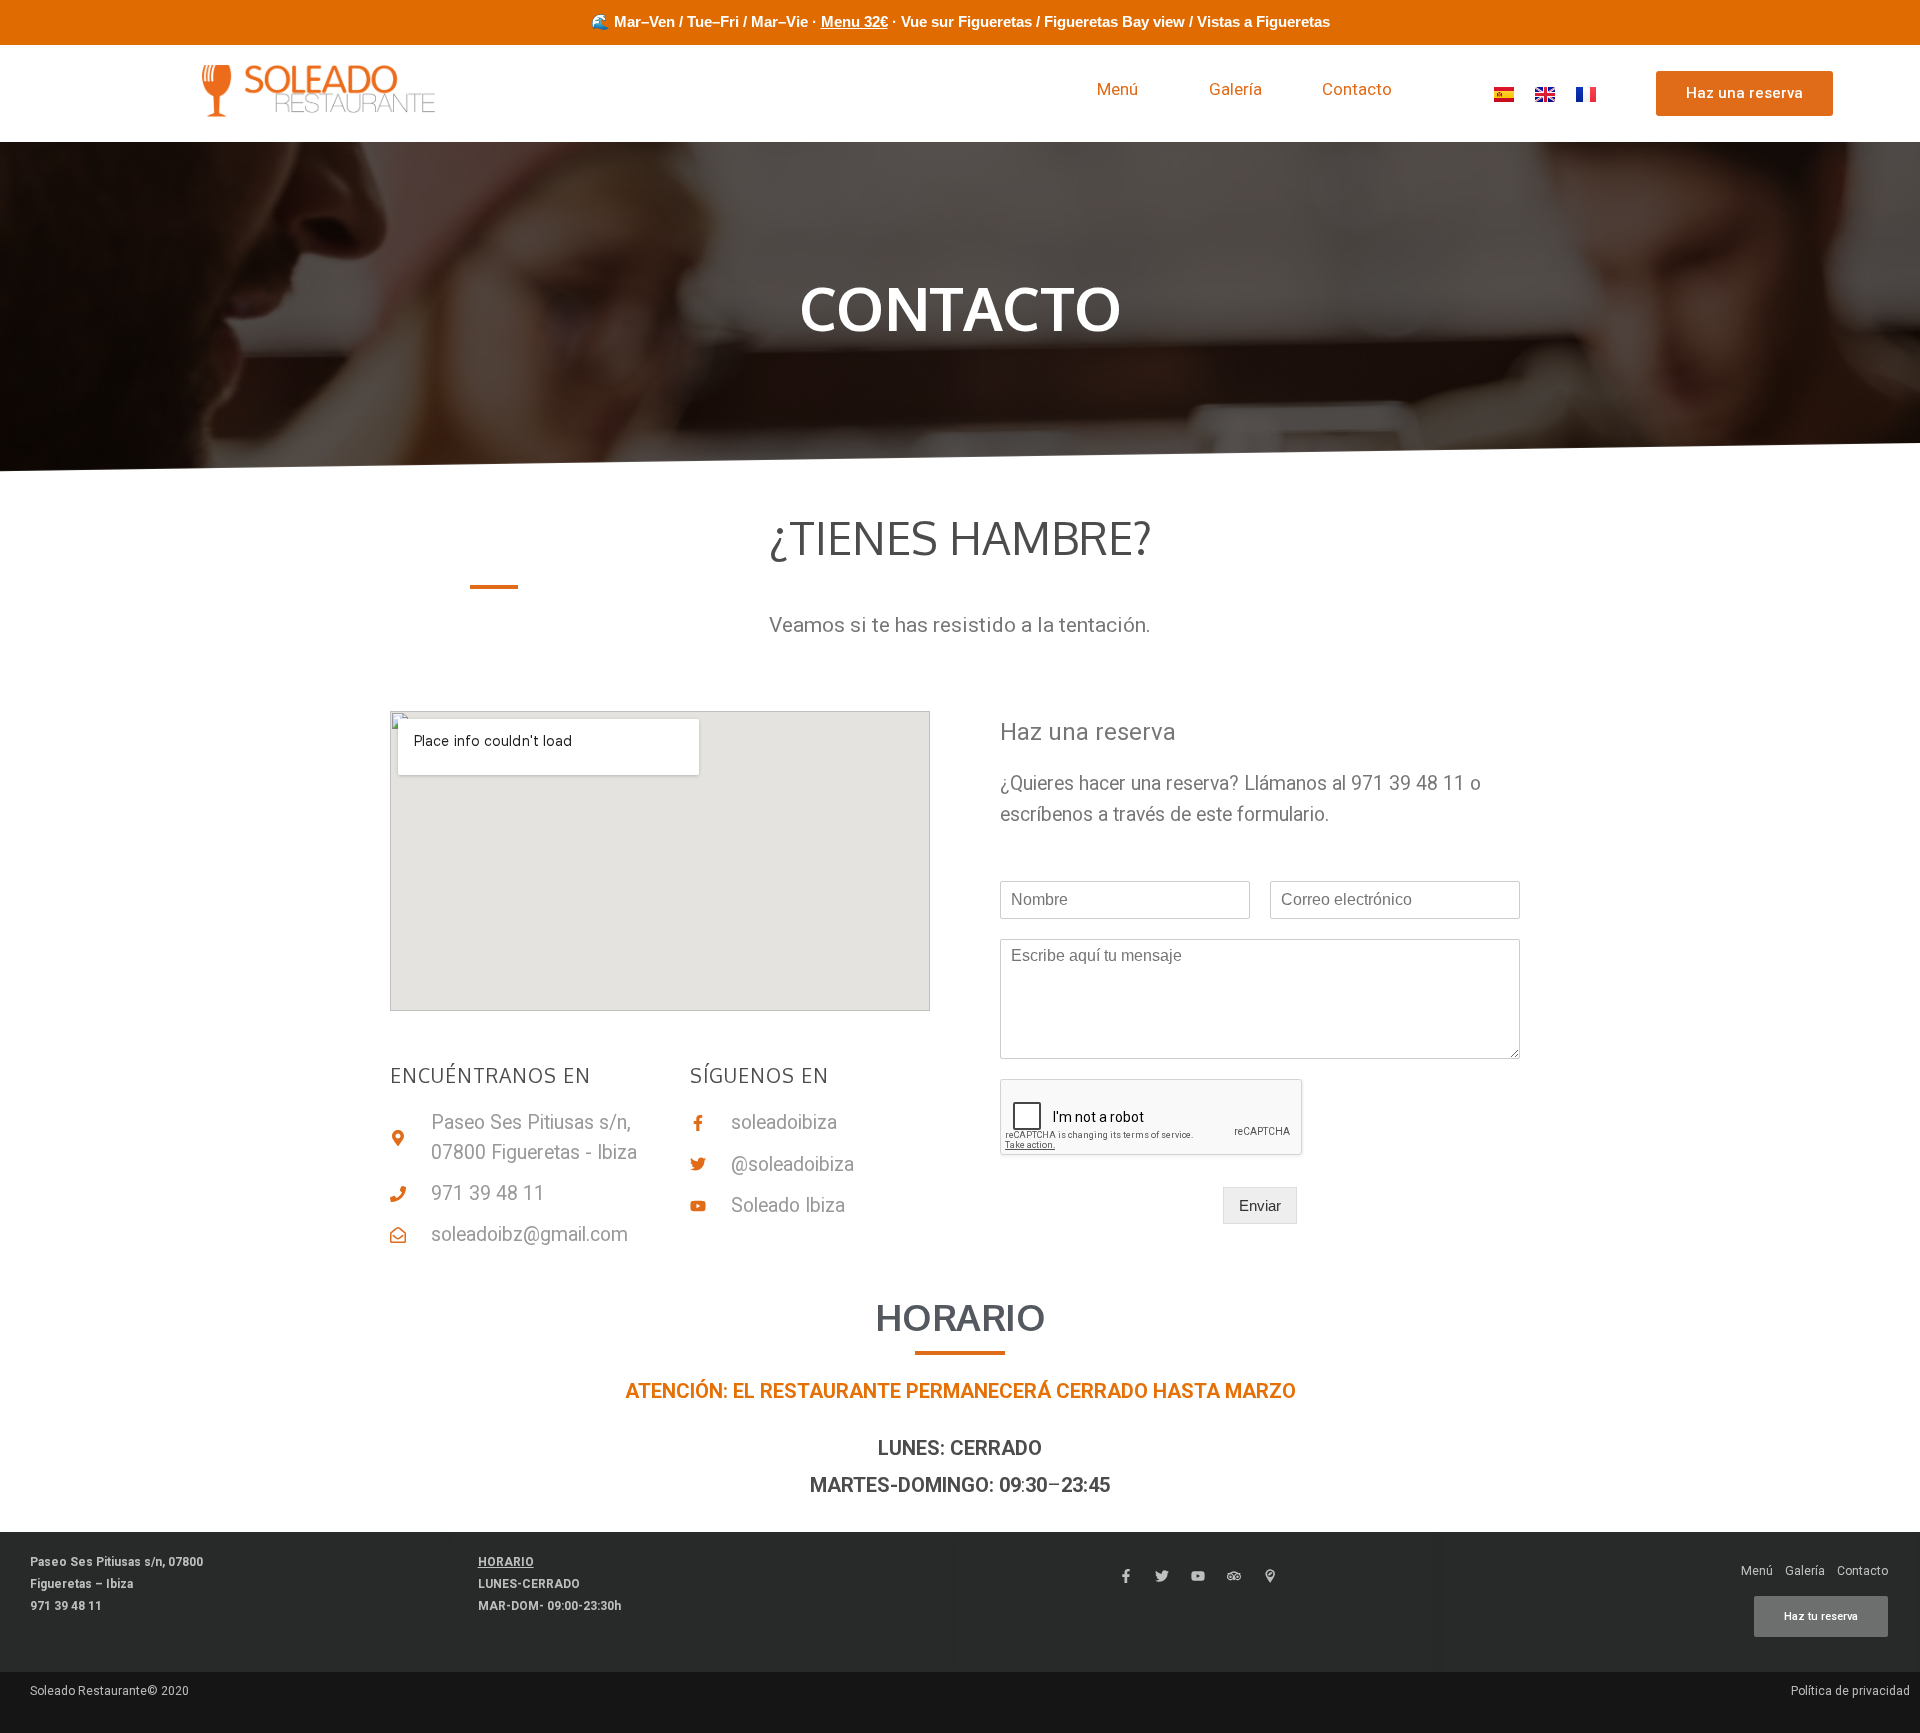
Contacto (1357, 89)
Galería (1235, 89)
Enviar (1260, 1205)
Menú (1117, 89)
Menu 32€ (854, 21)
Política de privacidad (1850, 1691)
